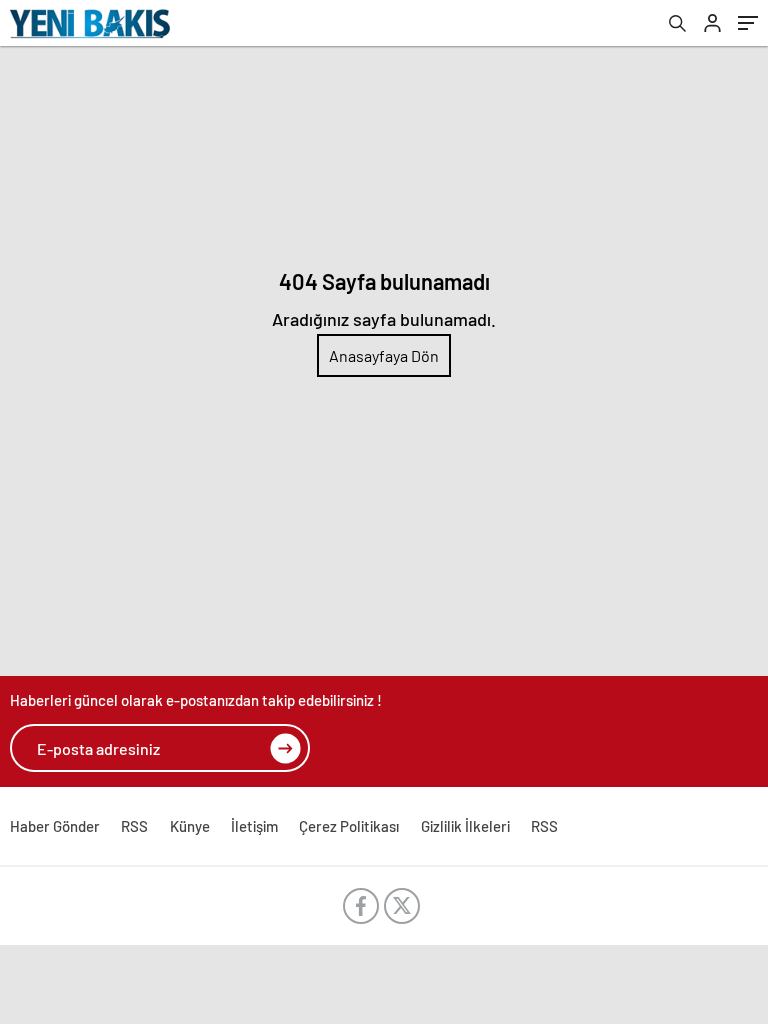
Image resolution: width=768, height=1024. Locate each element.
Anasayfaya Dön (384, 355)
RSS (134, 826)
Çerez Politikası (349, 826)
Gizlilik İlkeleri (465, 826)
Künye (190, 826)
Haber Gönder (55, 826)
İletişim (254, 826)
